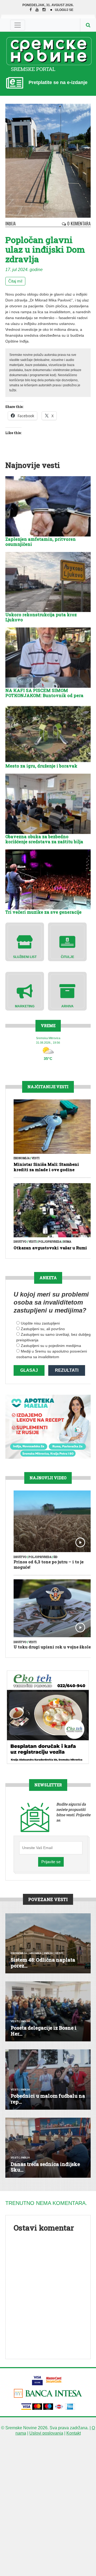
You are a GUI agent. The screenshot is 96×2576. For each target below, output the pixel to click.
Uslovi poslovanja (46, 2433)
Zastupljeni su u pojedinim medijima (51, 1346)
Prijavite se (51, 1862)
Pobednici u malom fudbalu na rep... (48, 2099)
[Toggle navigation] (18, 25)
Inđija (11, 224)
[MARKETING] (25, 991)
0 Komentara (78, 224)
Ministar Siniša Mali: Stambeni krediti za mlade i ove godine (46, 1167)
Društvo (20, 1242)
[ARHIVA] (67, 991)
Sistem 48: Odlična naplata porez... (43, 1963)
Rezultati (67, 1370)
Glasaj (29, 1370)
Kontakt (74, 2433)
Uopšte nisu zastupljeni (40, 1323)
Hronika (35, 1953)
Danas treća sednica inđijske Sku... (45, 2167)
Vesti (35, 1158)
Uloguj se (64, 10)
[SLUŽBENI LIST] (25, 942)
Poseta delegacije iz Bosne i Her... (44, 2031)
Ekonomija (22, 1158)
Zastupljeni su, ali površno (43, 1329)
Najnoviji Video (48, 1478)
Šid (55, 1557)
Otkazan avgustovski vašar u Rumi (50, 1248)
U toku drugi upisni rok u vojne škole (52, 1647)
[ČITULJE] (67, 942)
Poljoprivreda (50, 1242)
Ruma (67, 1242)
